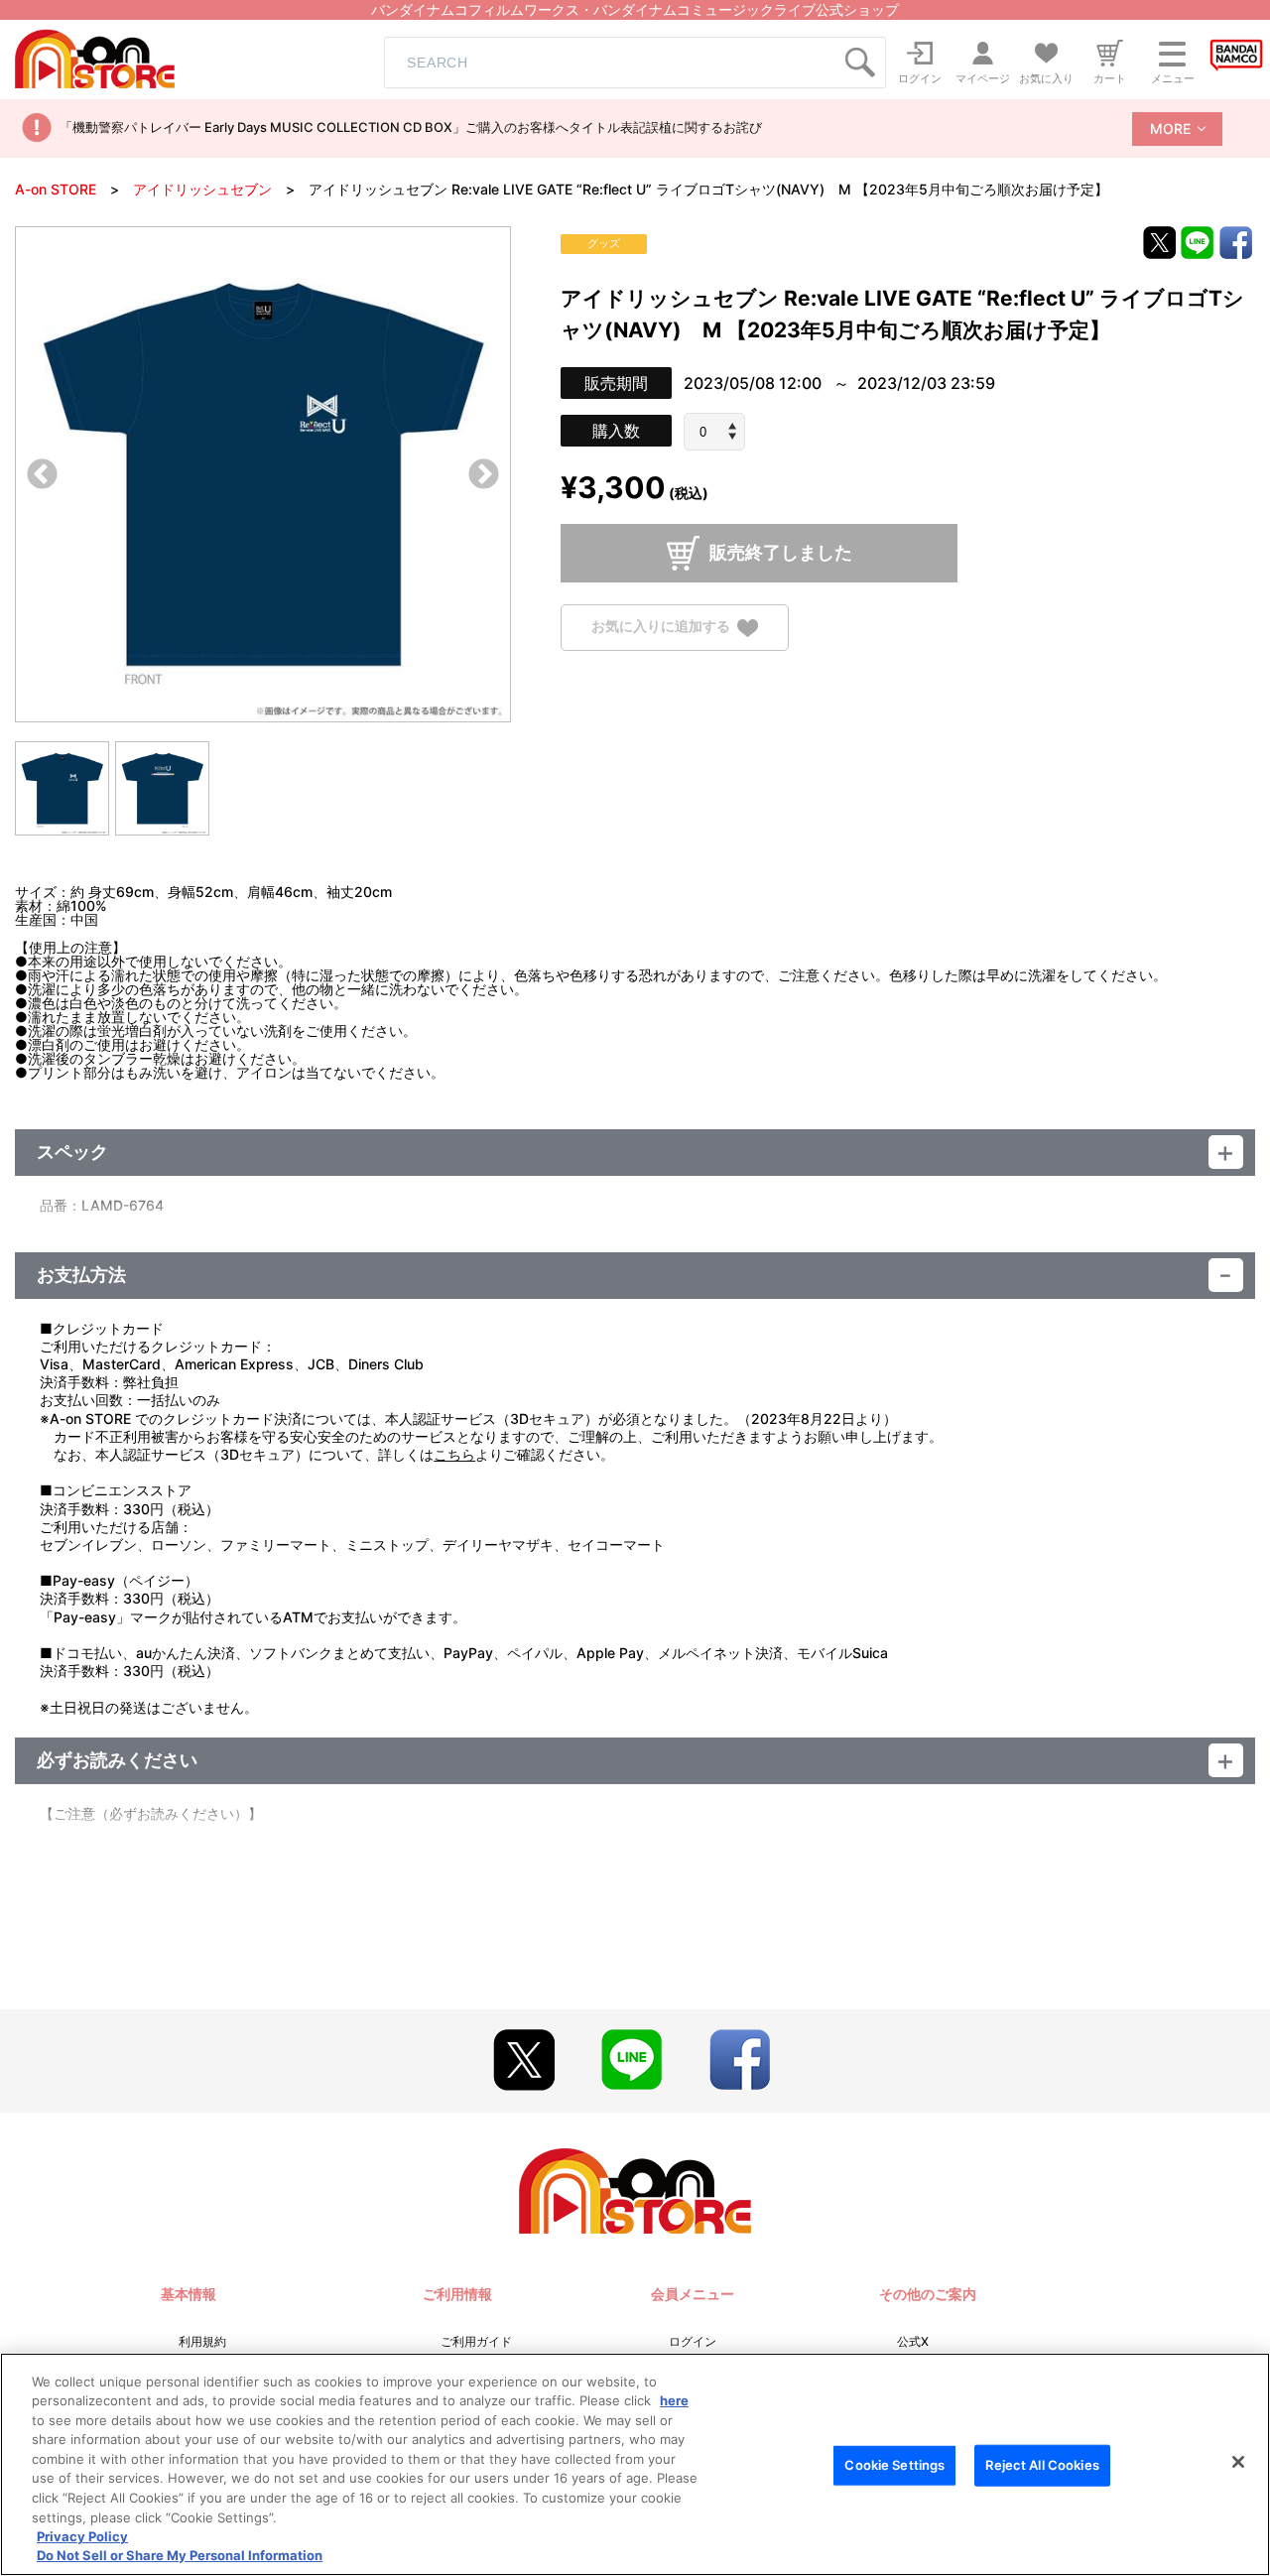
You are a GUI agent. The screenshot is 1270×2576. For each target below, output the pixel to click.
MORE (1170, 129)
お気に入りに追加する (661, 627)
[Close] (1238, 2462)
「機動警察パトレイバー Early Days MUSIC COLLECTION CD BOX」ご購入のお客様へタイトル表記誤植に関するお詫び (411, 127)
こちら (454, 1454)
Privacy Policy (82, 2536)
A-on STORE (56, 189)
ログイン (693, 2341)
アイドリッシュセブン (202, 189)
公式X (913, 2341)
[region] (635, 2464)
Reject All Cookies (1042, 2465)
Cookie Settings (894, 2465)
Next (484, 476)
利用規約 (202, 2341)
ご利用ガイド (476, 2341)
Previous (42, 476)
